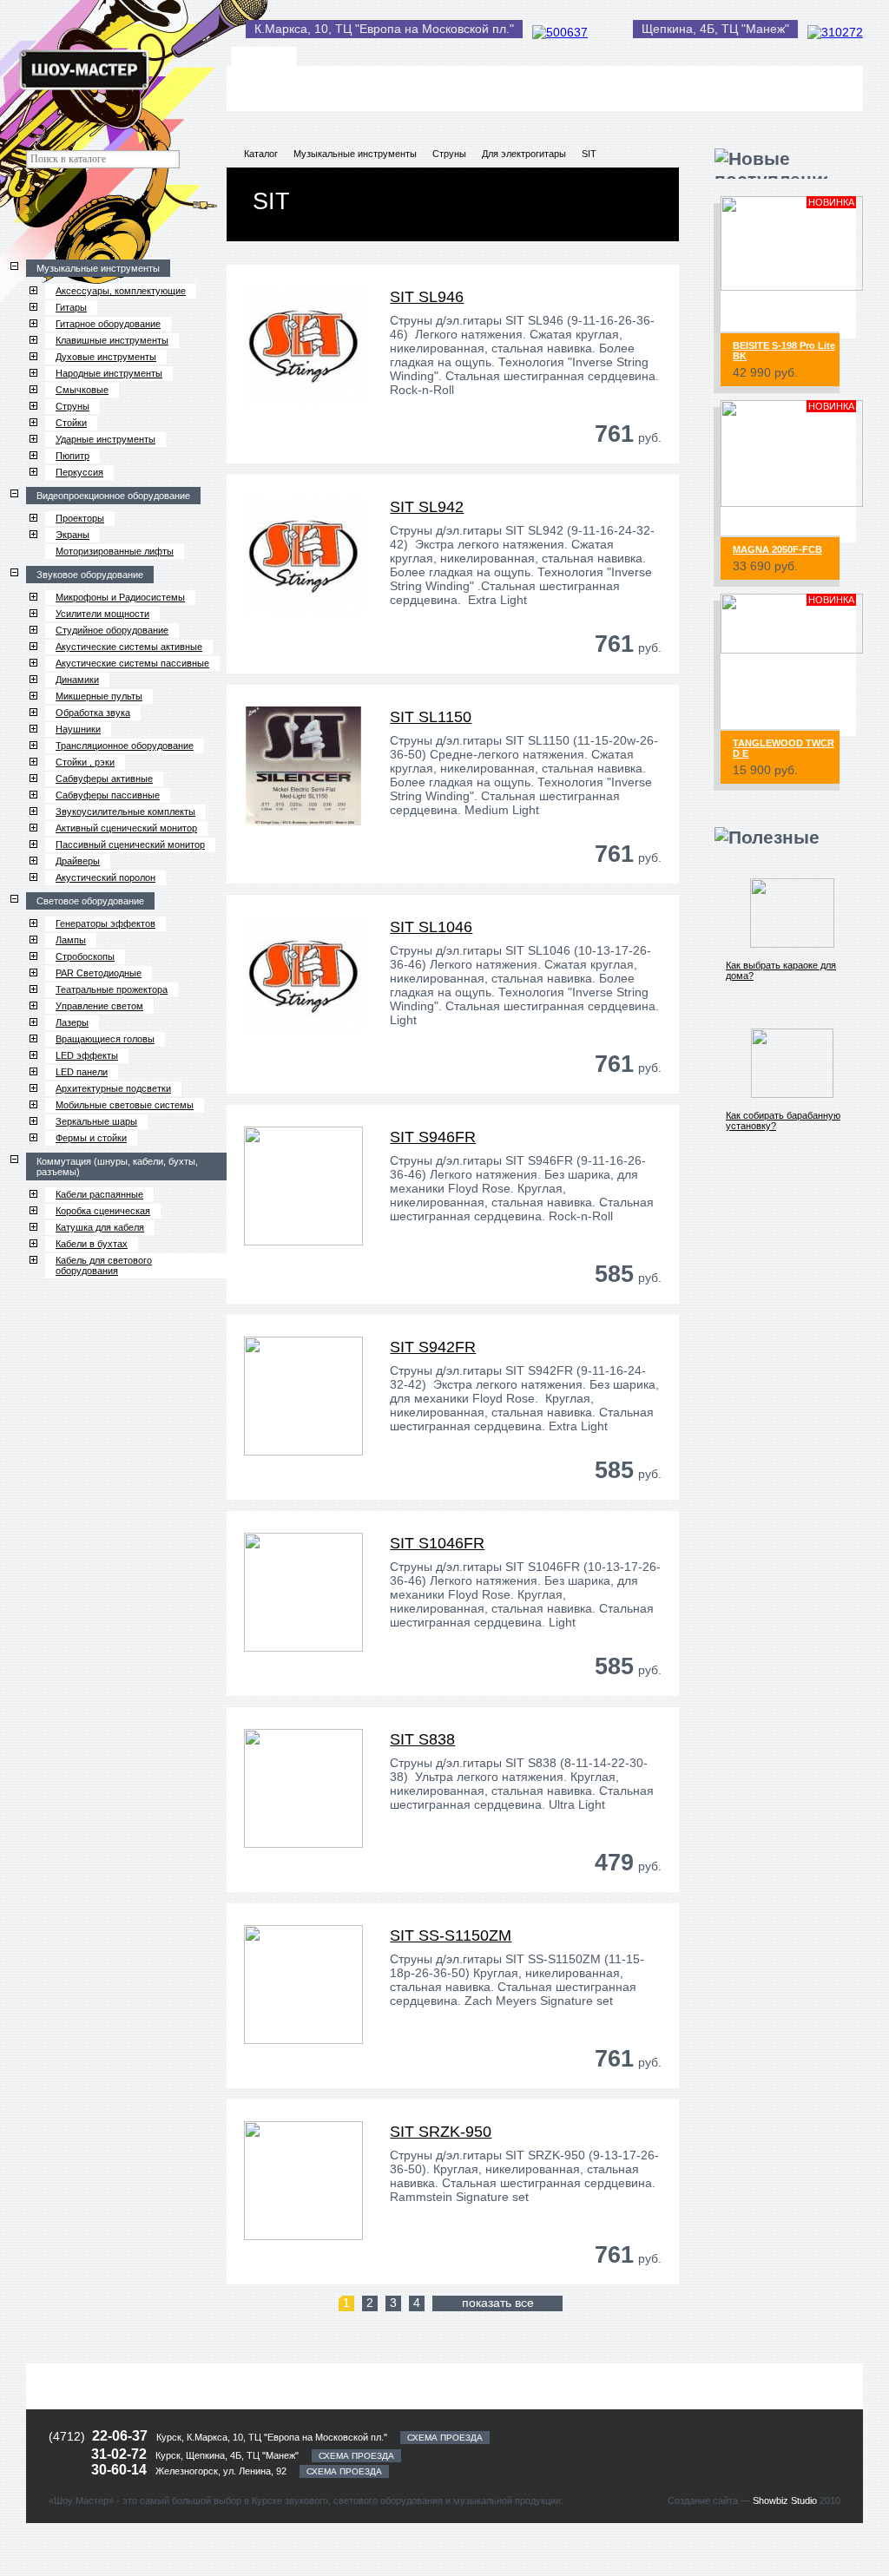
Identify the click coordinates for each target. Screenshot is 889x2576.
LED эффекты (87, 1055)
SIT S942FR (433, 1347)
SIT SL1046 (431, 927)
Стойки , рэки (85, 762)
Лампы (71, 940)
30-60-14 (121, 2470)
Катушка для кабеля (100, 1227)
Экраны (72, 535)
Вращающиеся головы (105, 1039)
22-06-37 (120, 2436)
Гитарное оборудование (108, 324)
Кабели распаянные (99, 1194)
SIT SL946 (427, 297)
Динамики (77, 680)
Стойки (71, 423)
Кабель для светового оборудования (104, 1265)
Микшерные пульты (99, 696)
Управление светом (99, 1006)
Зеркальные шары (96, 1121)
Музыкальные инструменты (98, 268)
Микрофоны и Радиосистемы (120, 597)
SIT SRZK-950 (441, 2132)
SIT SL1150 (431, 717)
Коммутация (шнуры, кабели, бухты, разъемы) (117, 1166)
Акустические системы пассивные (132, 663)
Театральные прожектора (112, 989)
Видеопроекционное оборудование (113, 496)
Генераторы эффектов (105, 923)
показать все (498, 2303)
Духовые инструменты (106, 357)
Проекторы (80, 518)
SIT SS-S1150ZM (451, 1935)
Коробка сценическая (103, 1211)
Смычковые (82, 390)
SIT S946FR (433, 1137)
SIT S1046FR (437, 1543)
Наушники (78, 729)
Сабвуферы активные (104, 779)
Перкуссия (79, 472)
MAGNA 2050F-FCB (777, 549)
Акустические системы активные (129, 647)
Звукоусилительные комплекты (125, 812)
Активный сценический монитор (126, 828)
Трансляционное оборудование (125, 746)
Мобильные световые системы (125, 1105)
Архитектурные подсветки (113, 1088)
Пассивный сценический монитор (130, 844)
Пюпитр (72, 456)
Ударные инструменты (105, 439)
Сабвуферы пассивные (108, 795)
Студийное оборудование (112, 630)
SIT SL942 (427, 507)
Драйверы (78, 861)
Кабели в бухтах (92, 1244)
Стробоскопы (85, 956)
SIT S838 (422, 1739)
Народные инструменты (109, 373)
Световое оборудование (90, 901)
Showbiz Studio (785, 2500)
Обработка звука (93, 713)
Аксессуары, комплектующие (121, 291)
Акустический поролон (105, 877)
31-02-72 (121, 2454)
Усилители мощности (102, 614)
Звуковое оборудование (90, 575)
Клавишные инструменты (112, 340)
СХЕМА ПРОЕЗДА (445, 2438)
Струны (72, 406)
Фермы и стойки (91, 1138)
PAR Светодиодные (99, 973)
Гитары (71, 307)
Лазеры (72, 1022)
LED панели (82, 1072)
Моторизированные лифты (115, 551)
